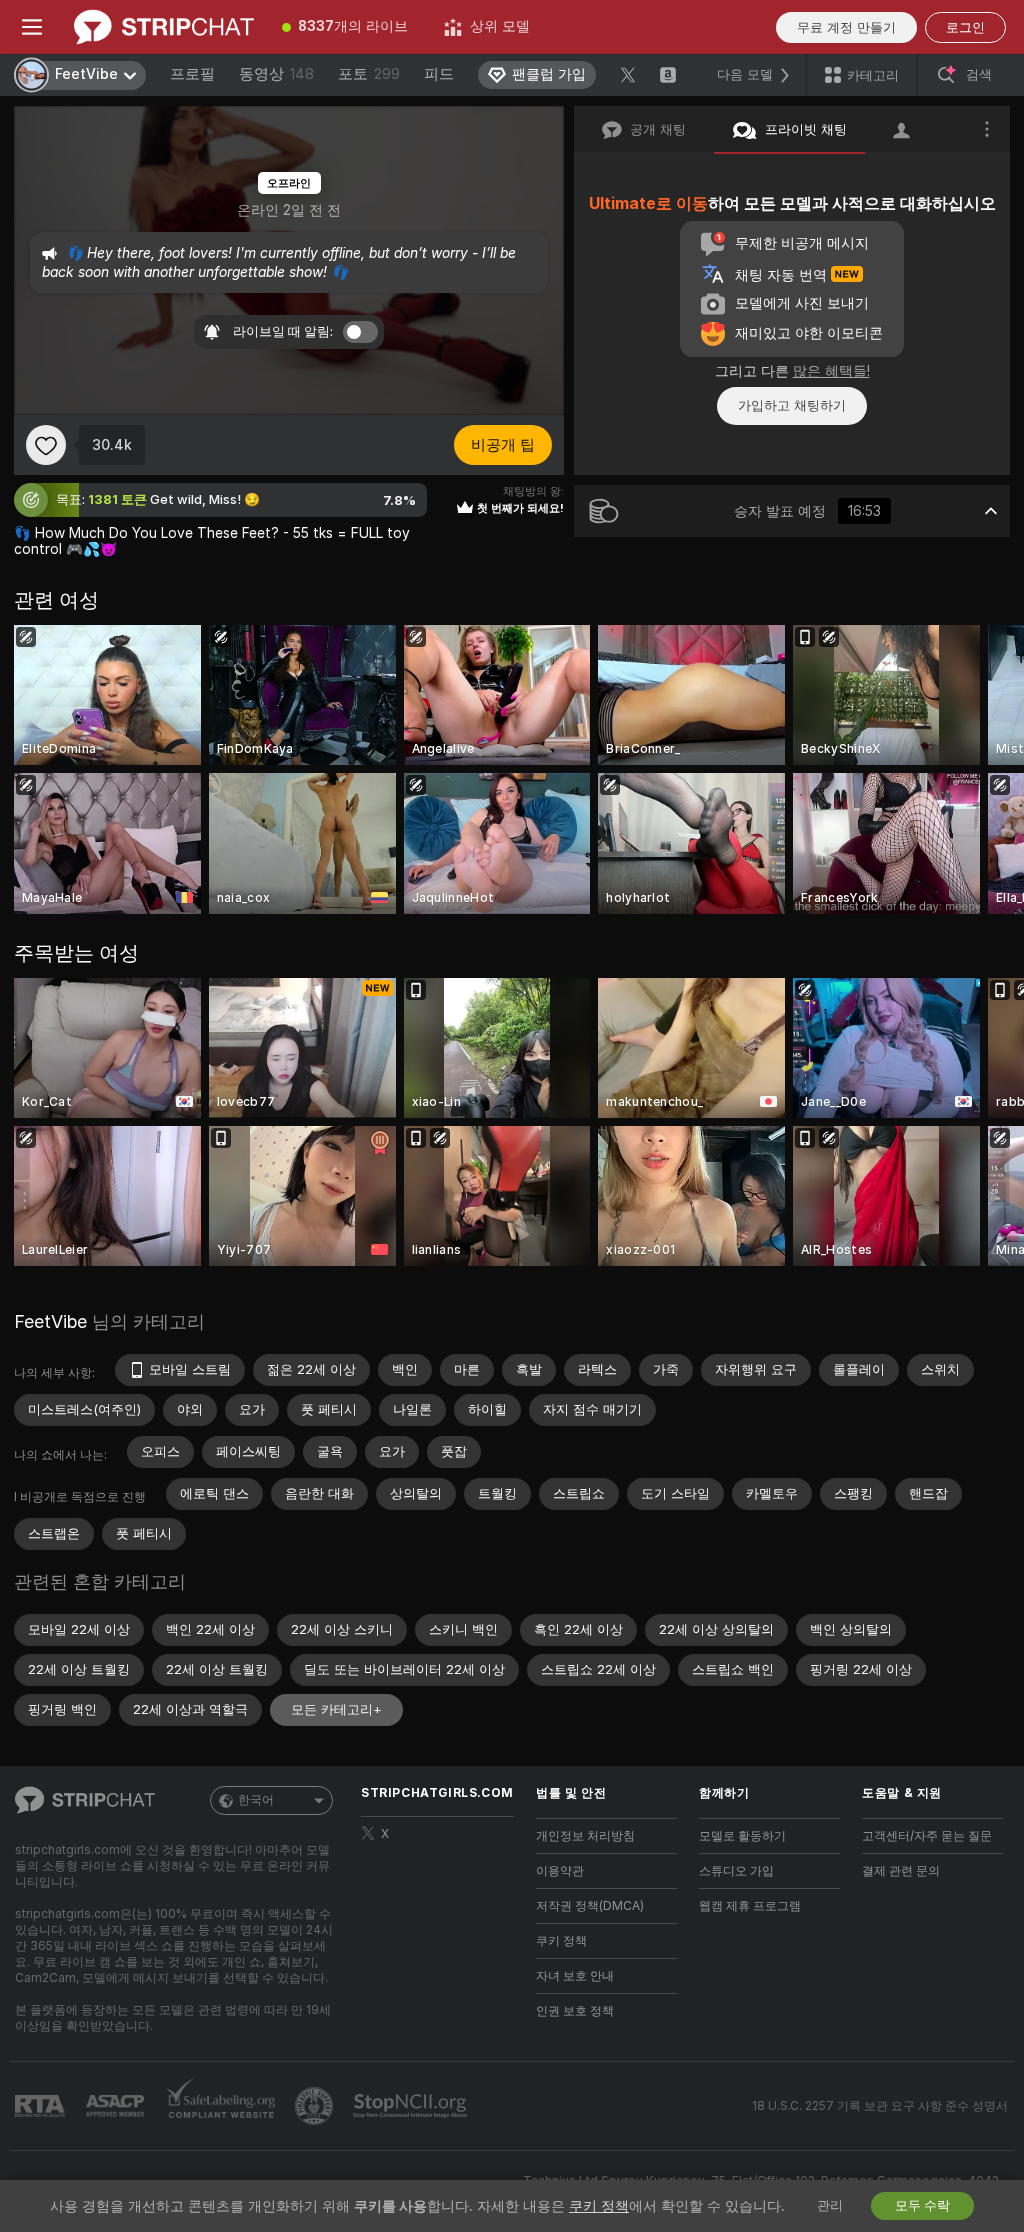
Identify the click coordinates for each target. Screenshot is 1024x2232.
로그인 (965, 27)
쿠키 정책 (561, 1941)
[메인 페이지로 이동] (164, 27)
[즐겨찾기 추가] (46, 445)
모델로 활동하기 (742, 1836)
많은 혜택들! (831, 371)
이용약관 (560, 1871)
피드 (439, 74)
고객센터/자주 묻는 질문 (927, 1836)
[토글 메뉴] (32, 27)
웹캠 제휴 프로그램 (750, 1906)
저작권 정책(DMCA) (590, 1906)
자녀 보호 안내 (575, 1976)
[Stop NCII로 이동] (412, 2106)
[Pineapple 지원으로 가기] (316, 2106)
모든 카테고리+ (336, 1709)
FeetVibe (50, 1321)
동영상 (276, 74)
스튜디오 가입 (736, 1871)
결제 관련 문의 (901, 1871)
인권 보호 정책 (575, 2011)
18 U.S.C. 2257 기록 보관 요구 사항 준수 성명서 (880, 2106)
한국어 (256, 1800)
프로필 (192, 74)
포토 (369, 74)
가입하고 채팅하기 (792, 405)
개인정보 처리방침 (585, 1836)
